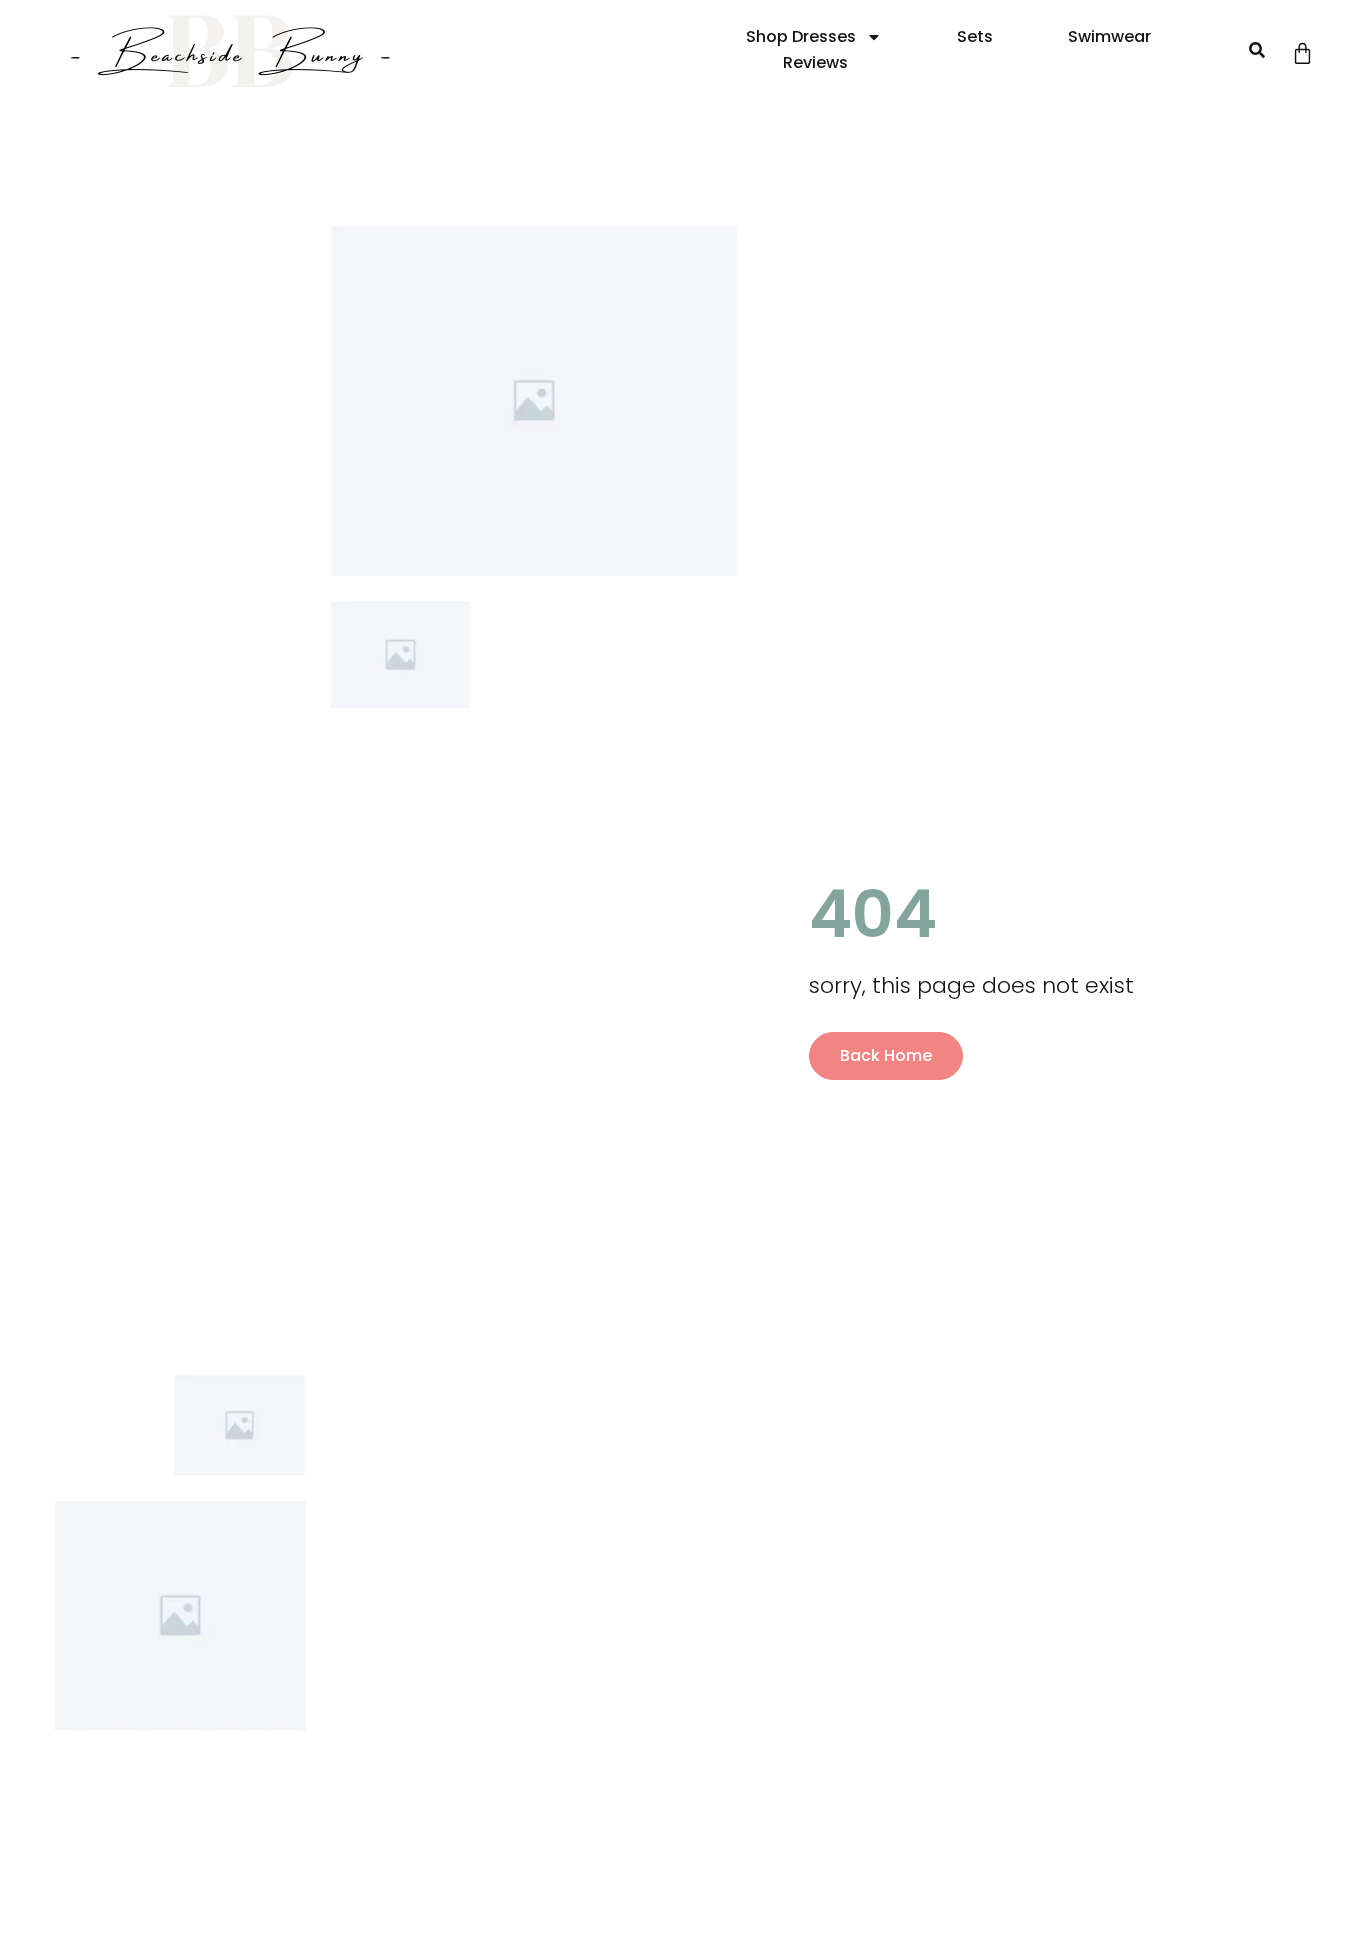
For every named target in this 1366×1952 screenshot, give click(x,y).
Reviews (815, 62)
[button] (1256, 50)
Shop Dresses (801, 36)
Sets (975, 36)
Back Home (886, 1055)
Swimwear (1109, 36)
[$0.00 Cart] (1302, 53)
